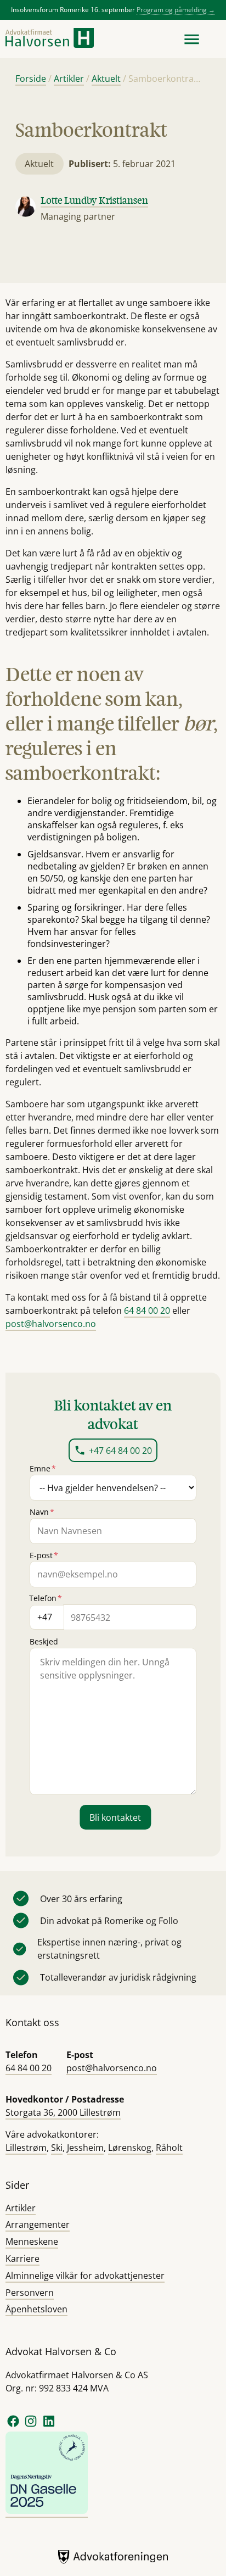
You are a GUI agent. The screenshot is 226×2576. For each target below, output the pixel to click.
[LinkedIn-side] (49, 2426)
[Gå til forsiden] (50, 39)
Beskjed (44, 1641)
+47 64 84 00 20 (120, 1451)
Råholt (169, 2148)
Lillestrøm (26, 2148)
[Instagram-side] (32, 2426)
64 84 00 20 (147, 1311)
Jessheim (85, 2148)
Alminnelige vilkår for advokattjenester (85, 2276)
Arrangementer (38, 2224)
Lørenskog (130, 2148)
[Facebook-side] (13, 2426)
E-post (44, 1555)
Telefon (46, 1598)
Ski (57, 2148)
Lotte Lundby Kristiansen (94, 200)
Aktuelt (106, 79)
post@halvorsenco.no (51, 1324)
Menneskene (32, 2242)
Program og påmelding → (176, 10)
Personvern (30, 2293)
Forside (31, 79)
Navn (42, 1512)
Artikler (69, 79)
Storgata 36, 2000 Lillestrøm (63, 2112)
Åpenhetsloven (36, 2309)
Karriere (22, 2259)
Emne (43, 1468)
